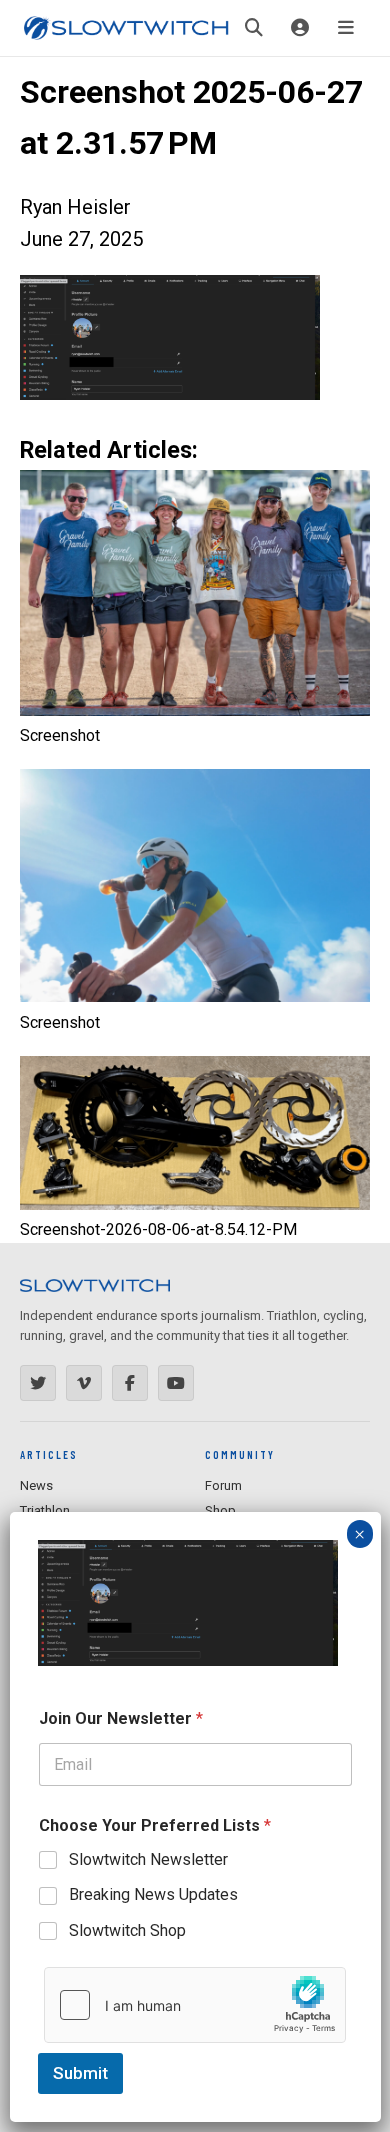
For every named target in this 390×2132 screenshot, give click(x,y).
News (36, 1485)
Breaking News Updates (153, 1894)
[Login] (300, 28)
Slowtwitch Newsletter (148, 1859)
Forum (223, 1485)
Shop (220, 1510)
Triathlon (45, 1510)
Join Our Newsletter (121, 1718)
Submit (80, 2073)
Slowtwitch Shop (127, 1930)
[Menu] (346, 28)
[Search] (254, 28)
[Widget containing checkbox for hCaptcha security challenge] (195, 2005)
